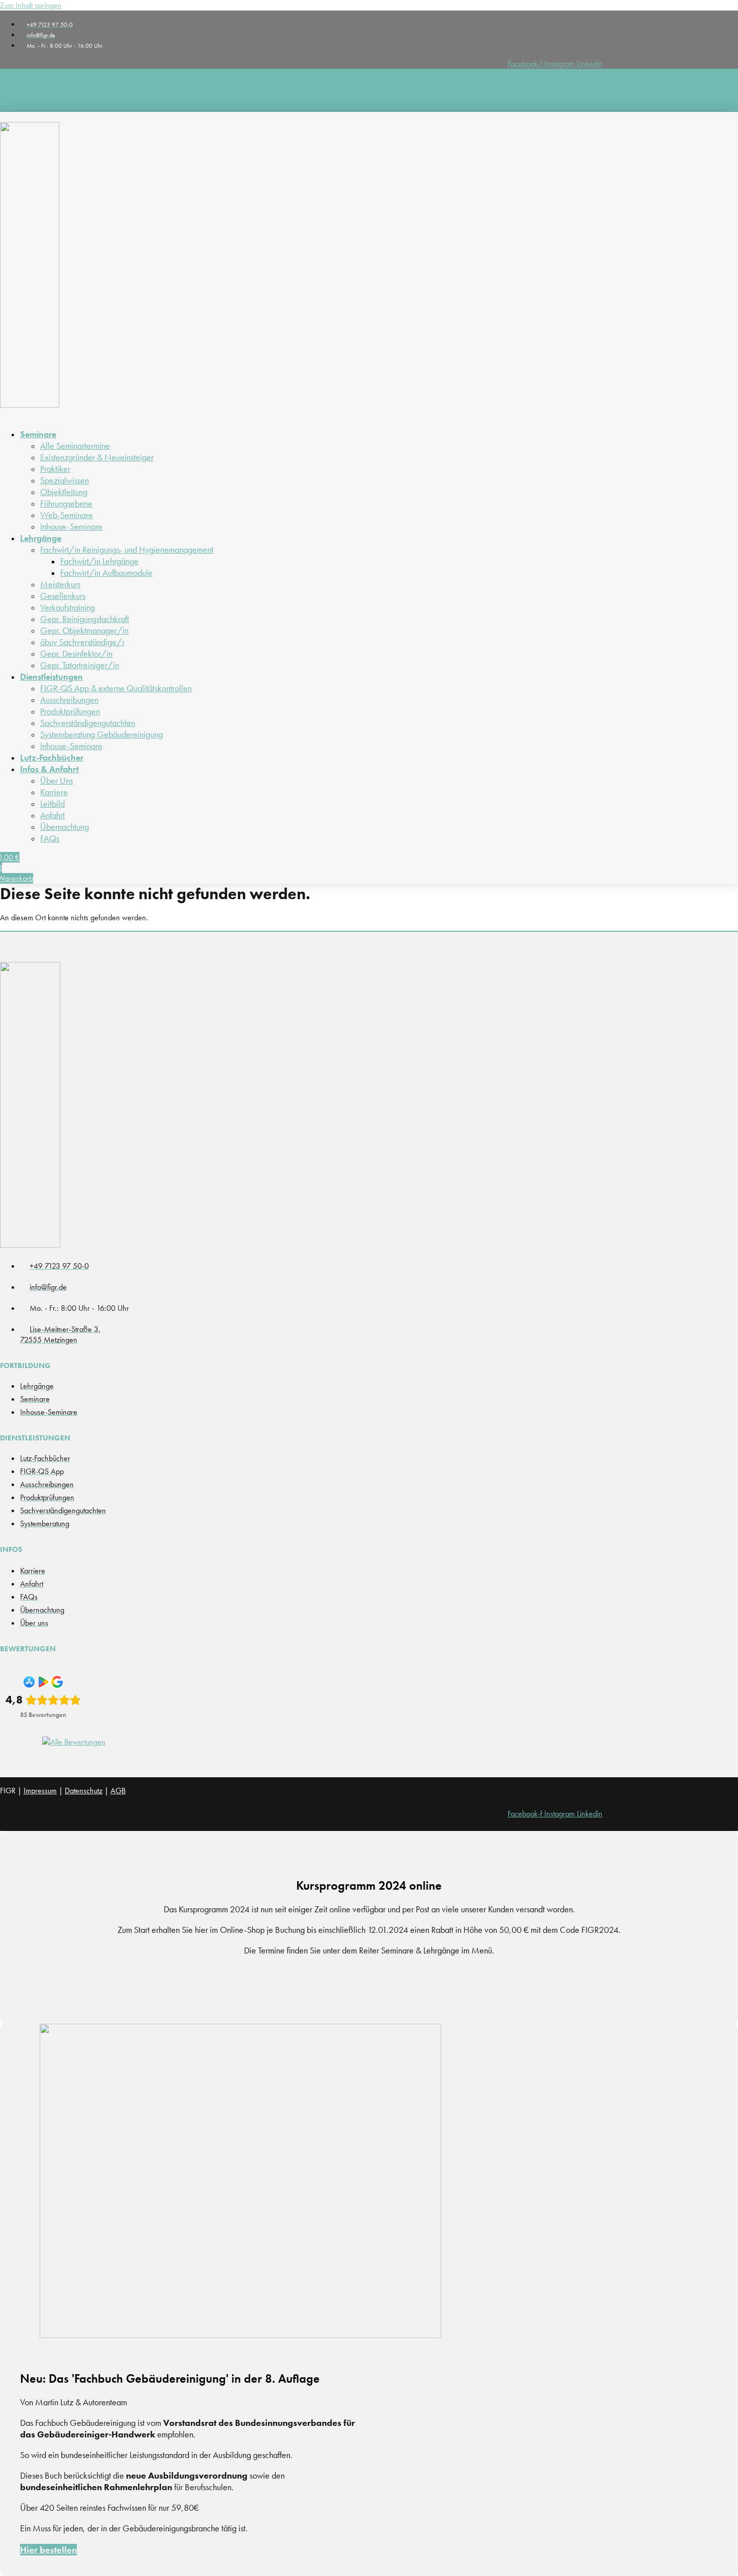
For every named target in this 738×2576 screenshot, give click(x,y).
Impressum (40, 1791)
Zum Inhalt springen (31, 5)
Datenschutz (84, 1791)
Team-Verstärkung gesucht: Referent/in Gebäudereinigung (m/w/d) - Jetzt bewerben (301, 90)
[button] (262, 434)
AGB (118, 1791)
